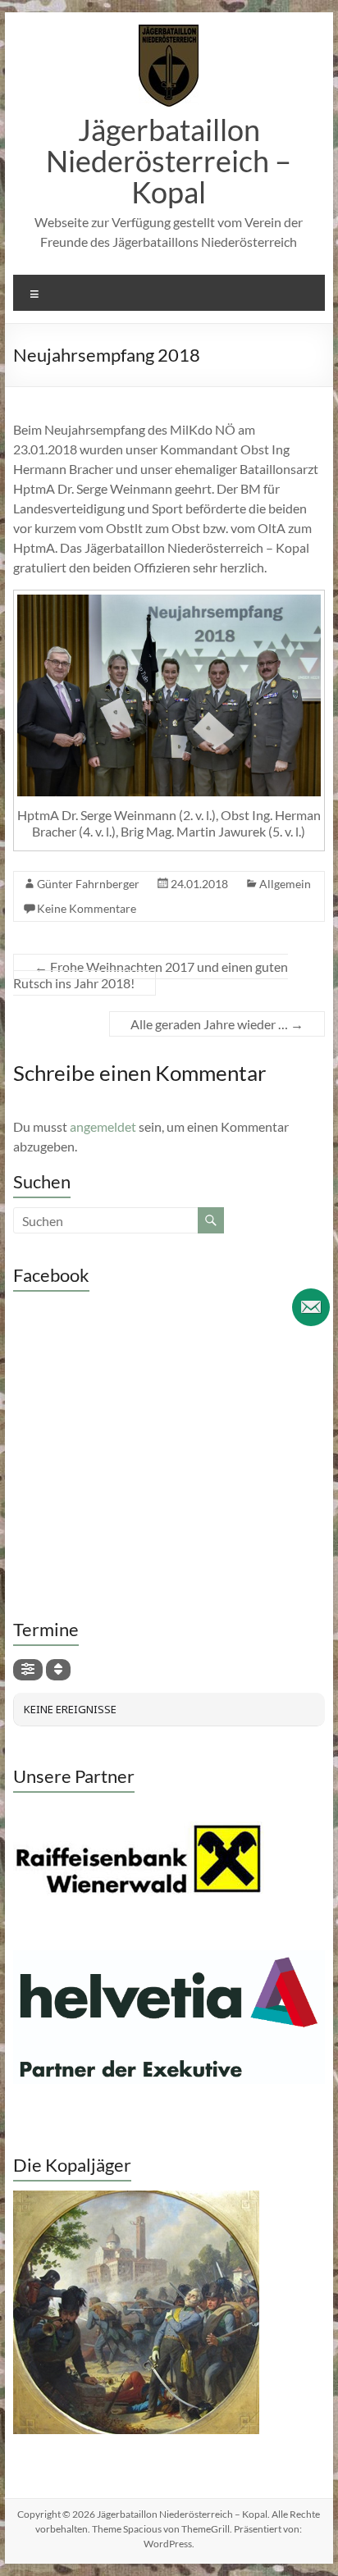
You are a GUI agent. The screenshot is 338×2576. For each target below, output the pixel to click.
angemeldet (103, 1126)
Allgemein (285, 884)
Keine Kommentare (87, 908)
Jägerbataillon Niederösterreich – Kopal (169, 161)
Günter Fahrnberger (88, 884)
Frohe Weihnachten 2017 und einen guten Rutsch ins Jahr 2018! (151, 975)
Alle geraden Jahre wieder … (217, 1024)
